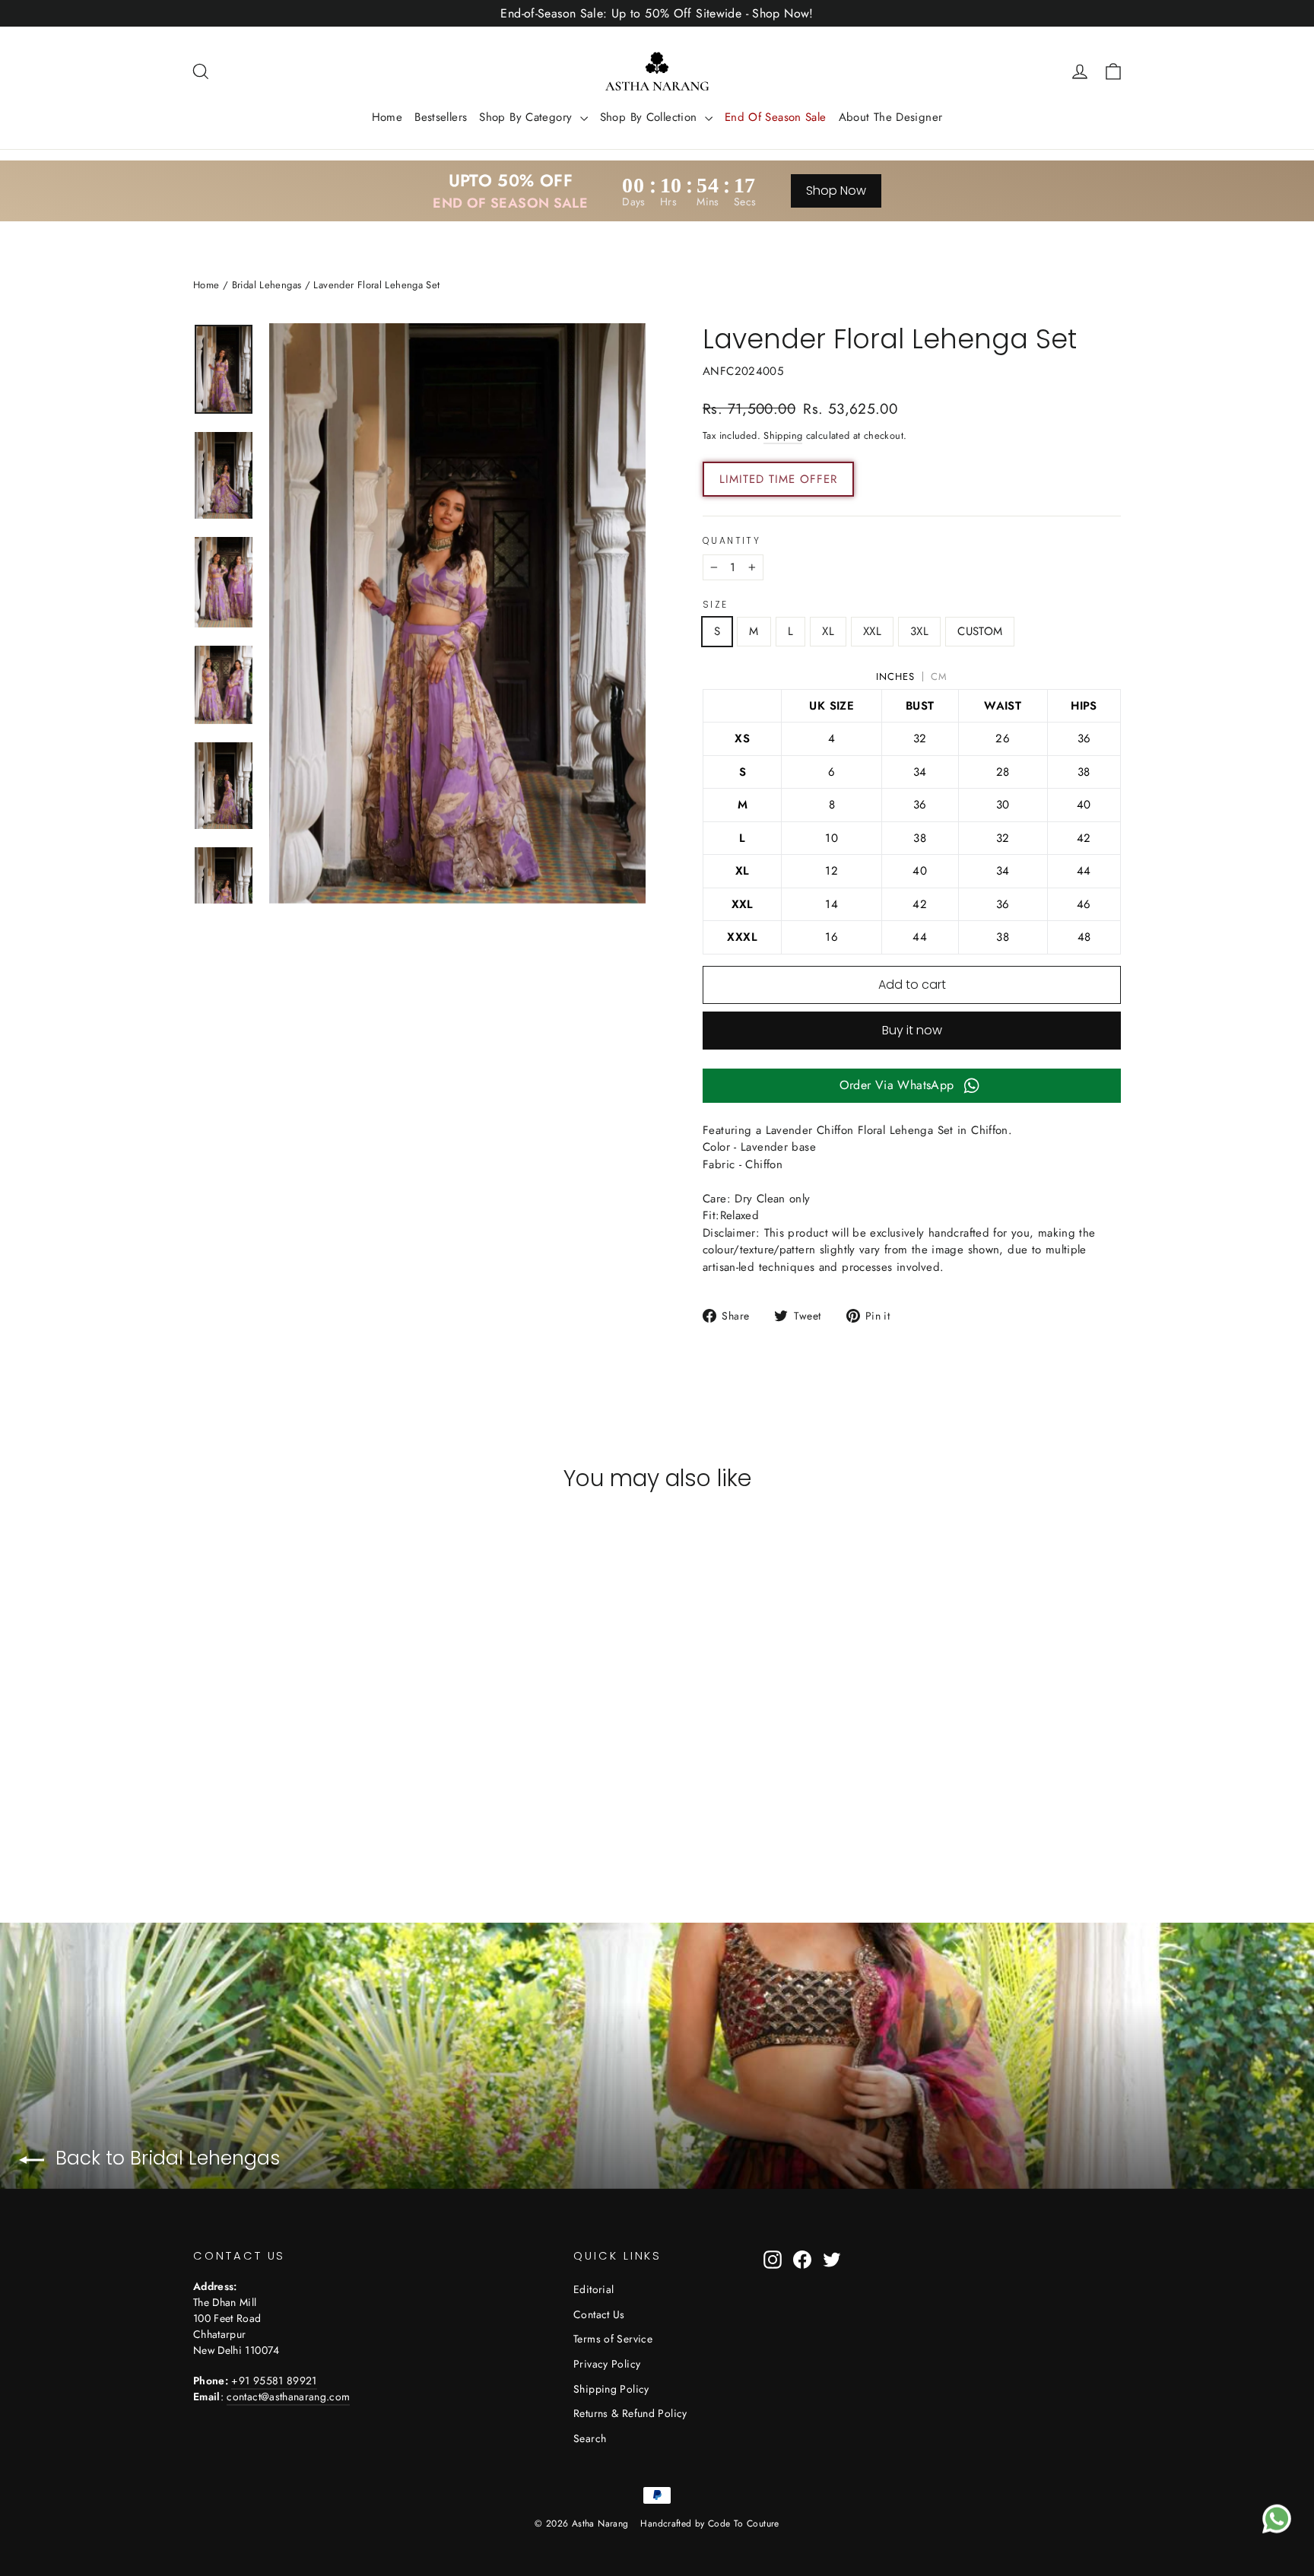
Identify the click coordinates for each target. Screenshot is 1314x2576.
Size (716, 605)
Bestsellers (441, 117)
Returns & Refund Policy (630, 2413)
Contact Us (599, 2314)
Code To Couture (744, 2524)
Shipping (783, 435)
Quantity (732, 541)
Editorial (594, 2289)
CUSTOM (980, 631)
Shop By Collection (651, 117)
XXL (872, 631)
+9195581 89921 (274, 2381)
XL (828, 631)
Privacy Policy (607, 2364)
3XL (919, 631)
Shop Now (836, 191)
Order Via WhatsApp (897, 1085)
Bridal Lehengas (267, 285)
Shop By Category (527, 117)
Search (590, 2438)
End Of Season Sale (776, 117)
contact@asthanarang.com (288, 2397)
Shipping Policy (611, 2389)
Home (387, 117)
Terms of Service (613, 2339)
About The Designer (891, 117)
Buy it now (912, 1030)
